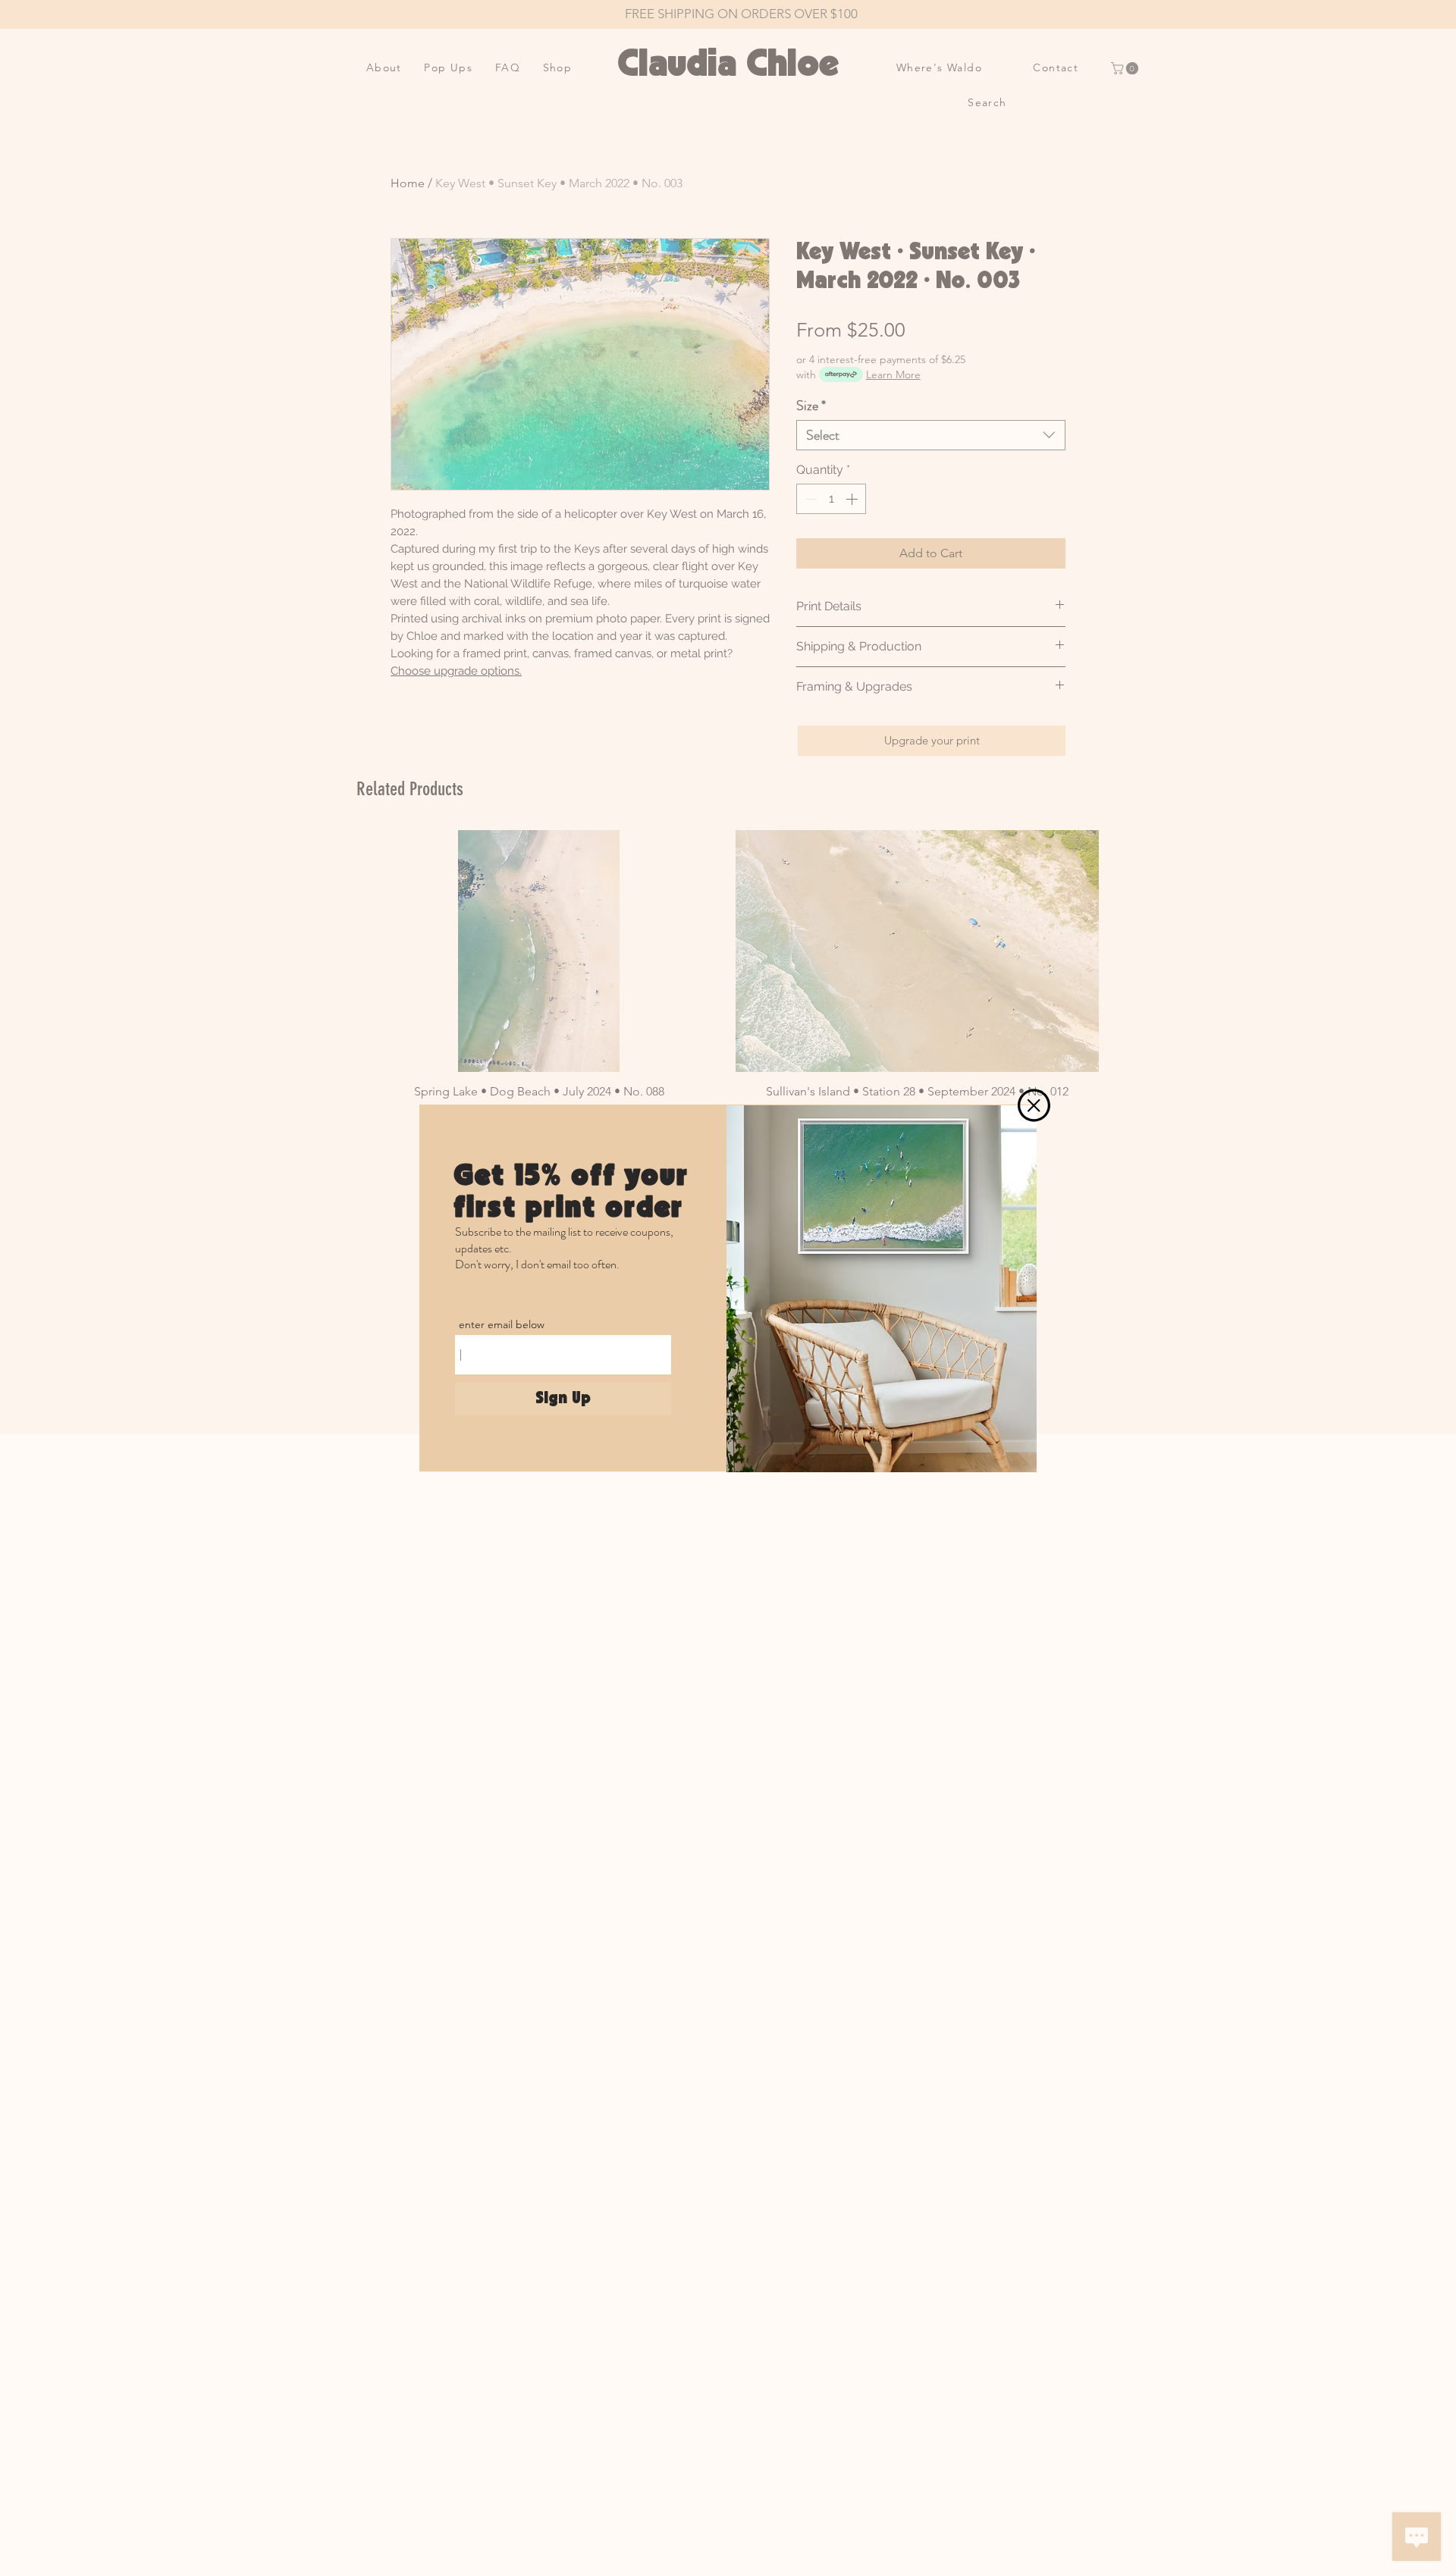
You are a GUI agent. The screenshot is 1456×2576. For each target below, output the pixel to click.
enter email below (502, 1324)
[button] (1034, 1105)
